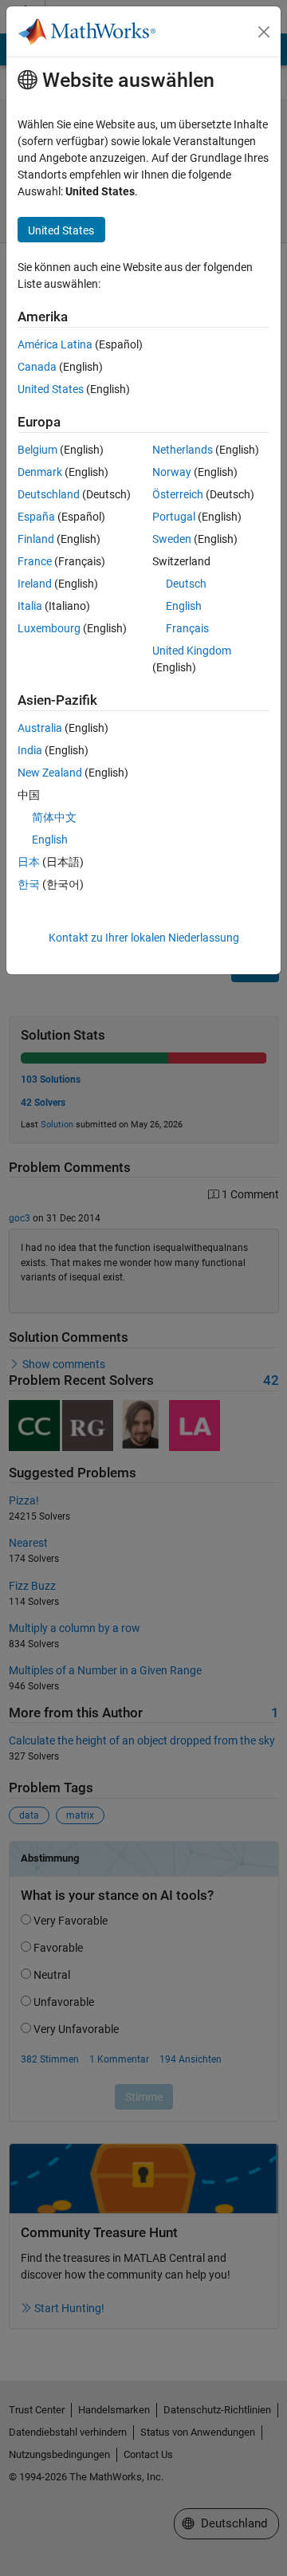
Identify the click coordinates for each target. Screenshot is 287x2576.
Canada (37, 367)
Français (187, 628)
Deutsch (186, 584)
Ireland (35, 584)
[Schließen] (264, 32)
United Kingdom (192, 651)
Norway (172, 472)
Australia (40, 728)
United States (51, 389)
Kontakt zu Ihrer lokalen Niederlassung (144, 938)
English (184, 606)
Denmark (40, 472)
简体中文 (54, 817)
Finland (36, 539)
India (30, 750)
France (35, 561)
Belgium (37, 450)
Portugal (174, 517)
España (36, 517)
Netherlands (183, 450)
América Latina (55, 344)
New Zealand (50, 773)
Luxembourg (49, 628)
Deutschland (49, 494)
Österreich (178, 494)
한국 (29, 884)
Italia (30, 606)
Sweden (172, 539)
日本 (29, 862)
